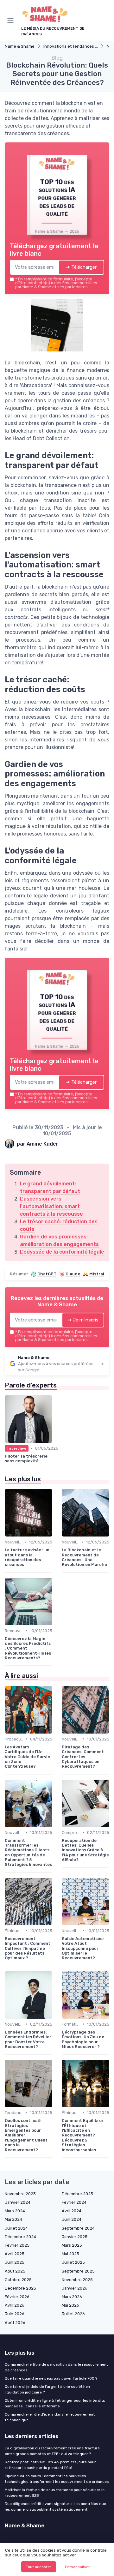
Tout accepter (39, 2567)
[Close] (99, 1222)
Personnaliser (77, 2567)
